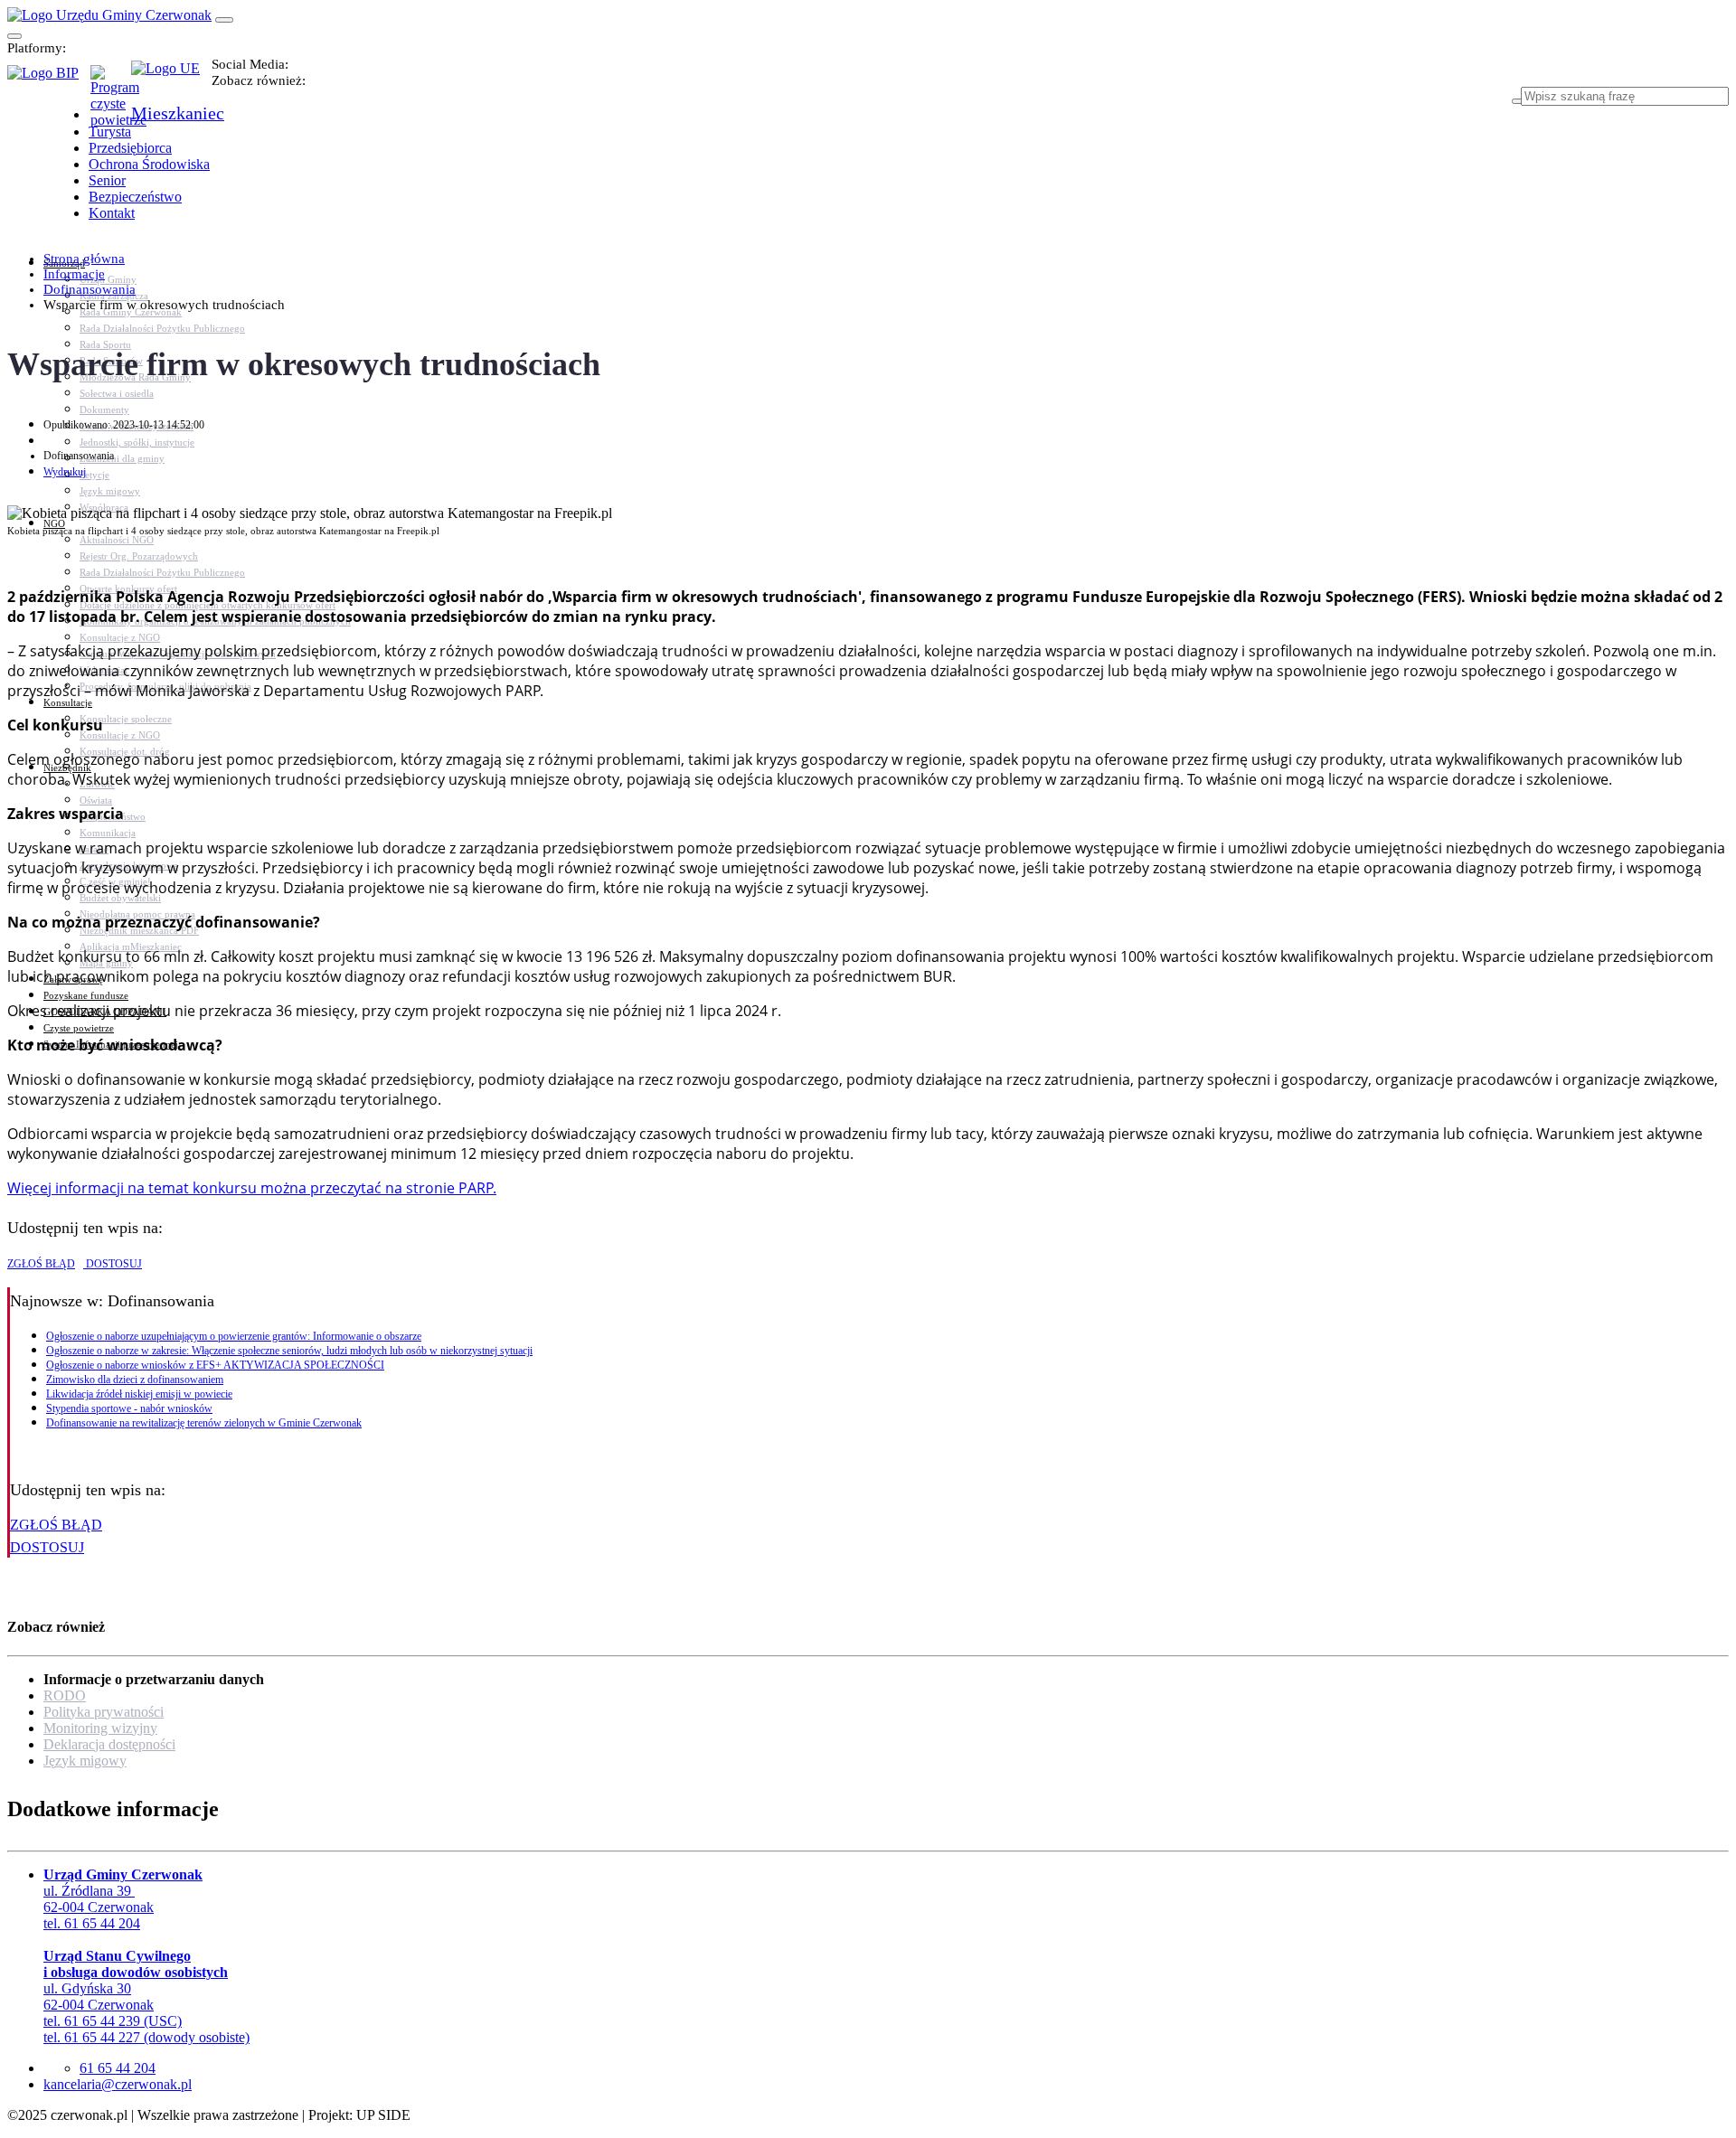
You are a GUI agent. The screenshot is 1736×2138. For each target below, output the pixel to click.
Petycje (94, 475)
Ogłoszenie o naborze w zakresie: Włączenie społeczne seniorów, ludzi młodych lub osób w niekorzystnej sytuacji (289, 1351)
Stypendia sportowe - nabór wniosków (129, 1408)
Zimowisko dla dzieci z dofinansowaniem (135, 1380)
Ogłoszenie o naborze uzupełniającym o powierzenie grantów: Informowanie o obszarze (234, 1336)
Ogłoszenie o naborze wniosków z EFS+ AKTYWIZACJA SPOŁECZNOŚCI (215, 1365)
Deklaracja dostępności (109, 1744)
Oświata (96, 800)
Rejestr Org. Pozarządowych (139, 556)
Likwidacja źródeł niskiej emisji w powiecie (139, 1394)
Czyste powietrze (79, 1028)
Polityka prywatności (104, 1712)
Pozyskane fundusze (86, 995)
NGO (54, 523)
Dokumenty (104, 410)
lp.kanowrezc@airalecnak (118, 2084)
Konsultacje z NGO (120, 637)
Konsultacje (68, 702)
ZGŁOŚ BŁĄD (41, 1264)
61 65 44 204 (118, 2068)
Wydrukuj (65, 472)
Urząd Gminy (108, 279)
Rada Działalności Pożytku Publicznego (162, 328)
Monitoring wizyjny (100, 1728)
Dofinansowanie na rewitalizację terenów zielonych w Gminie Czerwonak (204, 1423)
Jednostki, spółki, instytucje (137, 442)
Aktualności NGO (117, 540)
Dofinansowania (90, 289)
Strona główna (84, 259)
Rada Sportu (105, 344)
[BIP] (49, 79)
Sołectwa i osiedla (117, 393)
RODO (65, 1695)
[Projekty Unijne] (171, 79)
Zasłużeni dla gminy (122, 458)
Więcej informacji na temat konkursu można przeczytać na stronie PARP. (252, 1188)
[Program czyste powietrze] (111, 83)
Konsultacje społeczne (126, 719)
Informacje (74, 274)
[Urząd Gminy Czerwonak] (109, 15)
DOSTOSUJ (113, 1264)
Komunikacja (108, 833)
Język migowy (110, 491)
